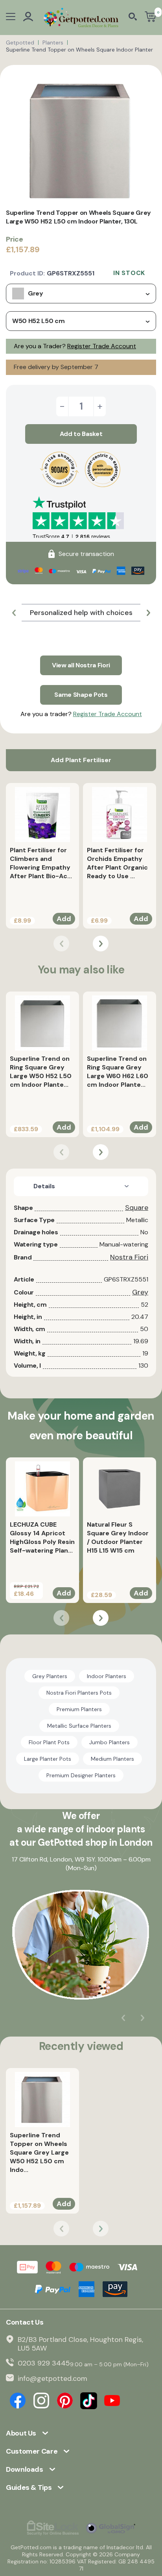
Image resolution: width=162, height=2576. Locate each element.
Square (137, 1208)
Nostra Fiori (129, 1257)
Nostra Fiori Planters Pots (79, 1693)
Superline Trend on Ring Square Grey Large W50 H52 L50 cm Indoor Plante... (41, 1072)
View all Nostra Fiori (81, 665)
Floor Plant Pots (49, 1742)
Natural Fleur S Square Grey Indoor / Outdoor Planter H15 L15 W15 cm (118, 1537)
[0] (150, 18)
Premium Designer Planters (81, 1775)
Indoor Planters (107, 1676)
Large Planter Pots (48, 1759)
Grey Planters (50, 1676)
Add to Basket (81, 434)
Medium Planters (112, 1759)
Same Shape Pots (81, 695)
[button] (14, 613)
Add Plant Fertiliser (81, 760)
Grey (140, 1292)
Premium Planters (79, 1709)
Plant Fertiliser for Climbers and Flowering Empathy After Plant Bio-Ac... (41, 863)
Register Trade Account (102, 346)
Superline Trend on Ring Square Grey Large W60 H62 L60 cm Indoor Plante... (118, 1072)
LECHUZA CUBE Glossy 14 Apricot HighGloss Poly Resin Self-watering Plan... (42, 1537)
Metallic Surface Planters (79, 1726)
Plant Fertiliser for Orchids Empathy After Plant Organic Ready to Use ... (117, 863)
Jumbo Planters (110, 1742)
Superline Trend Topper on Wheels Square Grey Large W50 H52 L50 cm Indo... (39, 2152)
